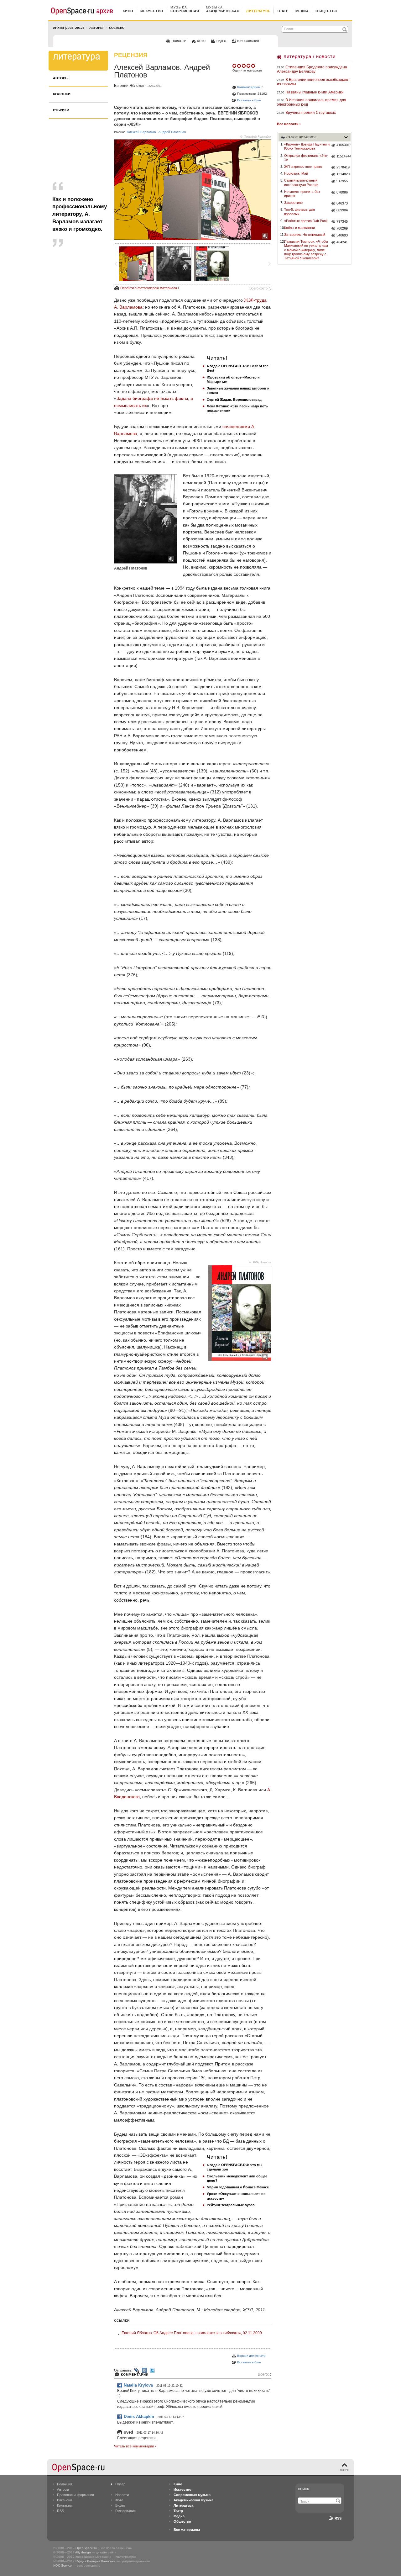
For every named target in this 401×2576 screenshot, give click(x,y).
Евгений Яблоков (129, 86)
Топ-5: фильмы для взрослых (299, 212)
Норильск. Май (296, 173)
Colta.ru (117, 28)
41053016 (344, 145)
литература (258, 11)
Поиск (303, 2489)
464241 (342, 242)
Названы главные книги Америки (315, 92)
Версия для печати (251, 2356)
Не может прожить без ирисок (302, 194)
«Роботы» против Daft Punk (306, 221)
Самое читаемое (302, 137)
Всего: (265, 2375)
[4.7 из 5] (235, 66)
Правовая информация (76, 2495)
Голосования (125, 2511)
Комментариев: (249, 87)
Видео (120, 2505)
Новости (122, 2495)
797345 (342, 221)
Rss (338, 2518)
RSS (60, 2511)
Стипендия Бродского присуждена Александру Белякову (312, 69)
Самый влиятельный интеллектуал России (301, 182)
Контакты (64, 2505)
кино (128, 11)
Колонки (62, 94)
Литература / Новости (310, 56)
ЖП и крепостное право (303, 167)
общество (327, 11)
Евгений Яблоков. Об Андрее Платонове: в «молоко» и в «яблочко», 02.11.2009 (192, 2333)
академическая (223, 11)
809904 (342, 210)
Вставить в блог (249, 100)
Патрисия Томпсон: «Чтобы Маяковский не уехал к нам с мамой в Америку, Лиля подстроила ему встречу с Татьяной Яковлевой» (306, 250)
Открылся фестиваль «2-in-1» (306, 158)
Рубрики (61, 110)
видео (221, 41)
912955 (342, 181)
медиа (302, 11)
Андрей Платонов (172, 132)
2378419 (343, 167)
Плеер (120, 2484)
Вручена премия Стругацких (311, 113)
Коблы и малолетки (299, 228)
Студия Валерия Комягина (96, 2561)
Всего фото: (260, 288)
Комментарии (135, 2375)
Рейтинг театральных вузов (231, 2205)
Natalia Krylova (138, 2385)
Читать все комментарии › (135, 2446)
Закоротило (293, 203)
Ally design (83, 2552)
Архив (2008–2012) (68, 28)
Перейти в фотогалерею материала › (150, 288)
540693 (342, 235)
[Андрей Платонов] (174, 264)
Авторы (96, 28)
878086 (342, 192)
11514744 (344, 156)
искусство (152, 11)
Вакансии (65, 2500)
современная (185, 11)
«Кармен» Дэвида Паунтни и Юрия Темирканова (307, 146)
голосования (248, 41)
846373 (342, 203)
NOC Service (62, 2565)
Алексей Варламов (141, 132)
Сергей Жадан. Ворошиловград (234, 400)
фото (201, 41)
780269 (342, 228)
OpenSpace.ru (86, 2548)
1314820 (343, 174)
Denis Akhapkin (139, 2417)
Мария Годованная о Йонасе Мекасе (238, 2187)
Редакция (65, 2484)
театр (283, 11)
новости (179, 41)
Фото (119, 2500)
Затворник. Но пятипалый (305, 235)
